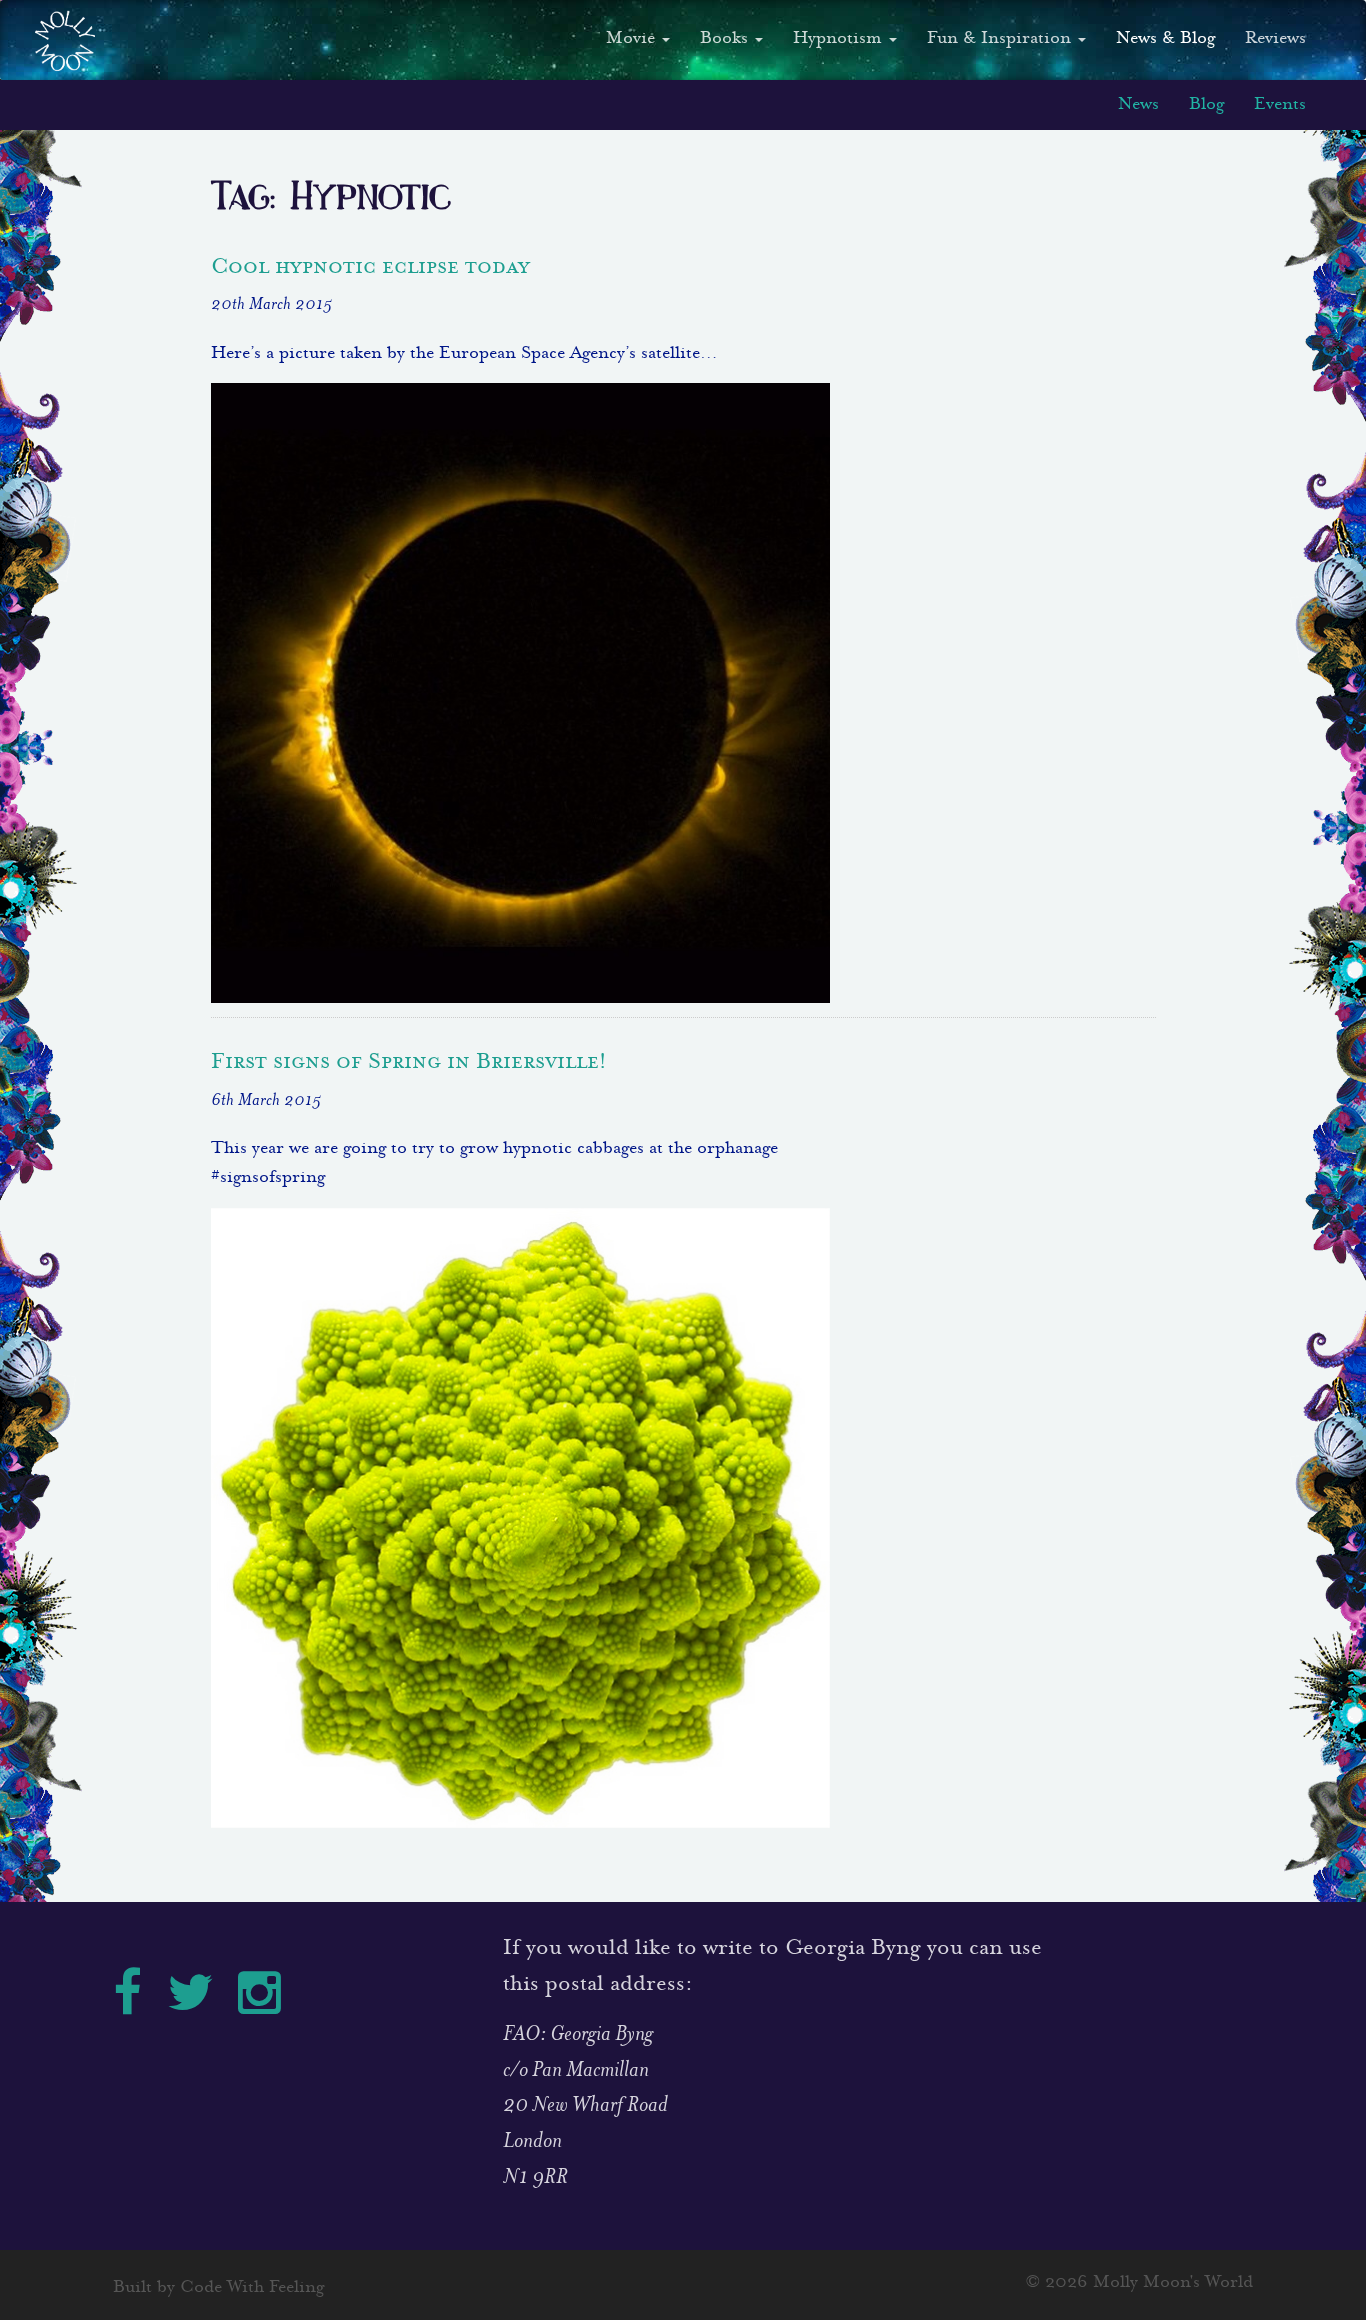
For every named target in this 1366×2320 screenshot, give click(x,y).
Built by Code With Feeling (218, 2288)
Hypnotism (840, 39)
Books (726, 39)
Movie (633, 39)
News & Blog (1165, 39)
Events (1280, 105)
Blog (1206, 105)
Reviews (1275, 39)
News (1138, 105)
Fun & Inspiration (1001, 39)
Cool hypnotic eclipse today (370, 264)
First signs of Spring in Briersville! (409, 1059)
